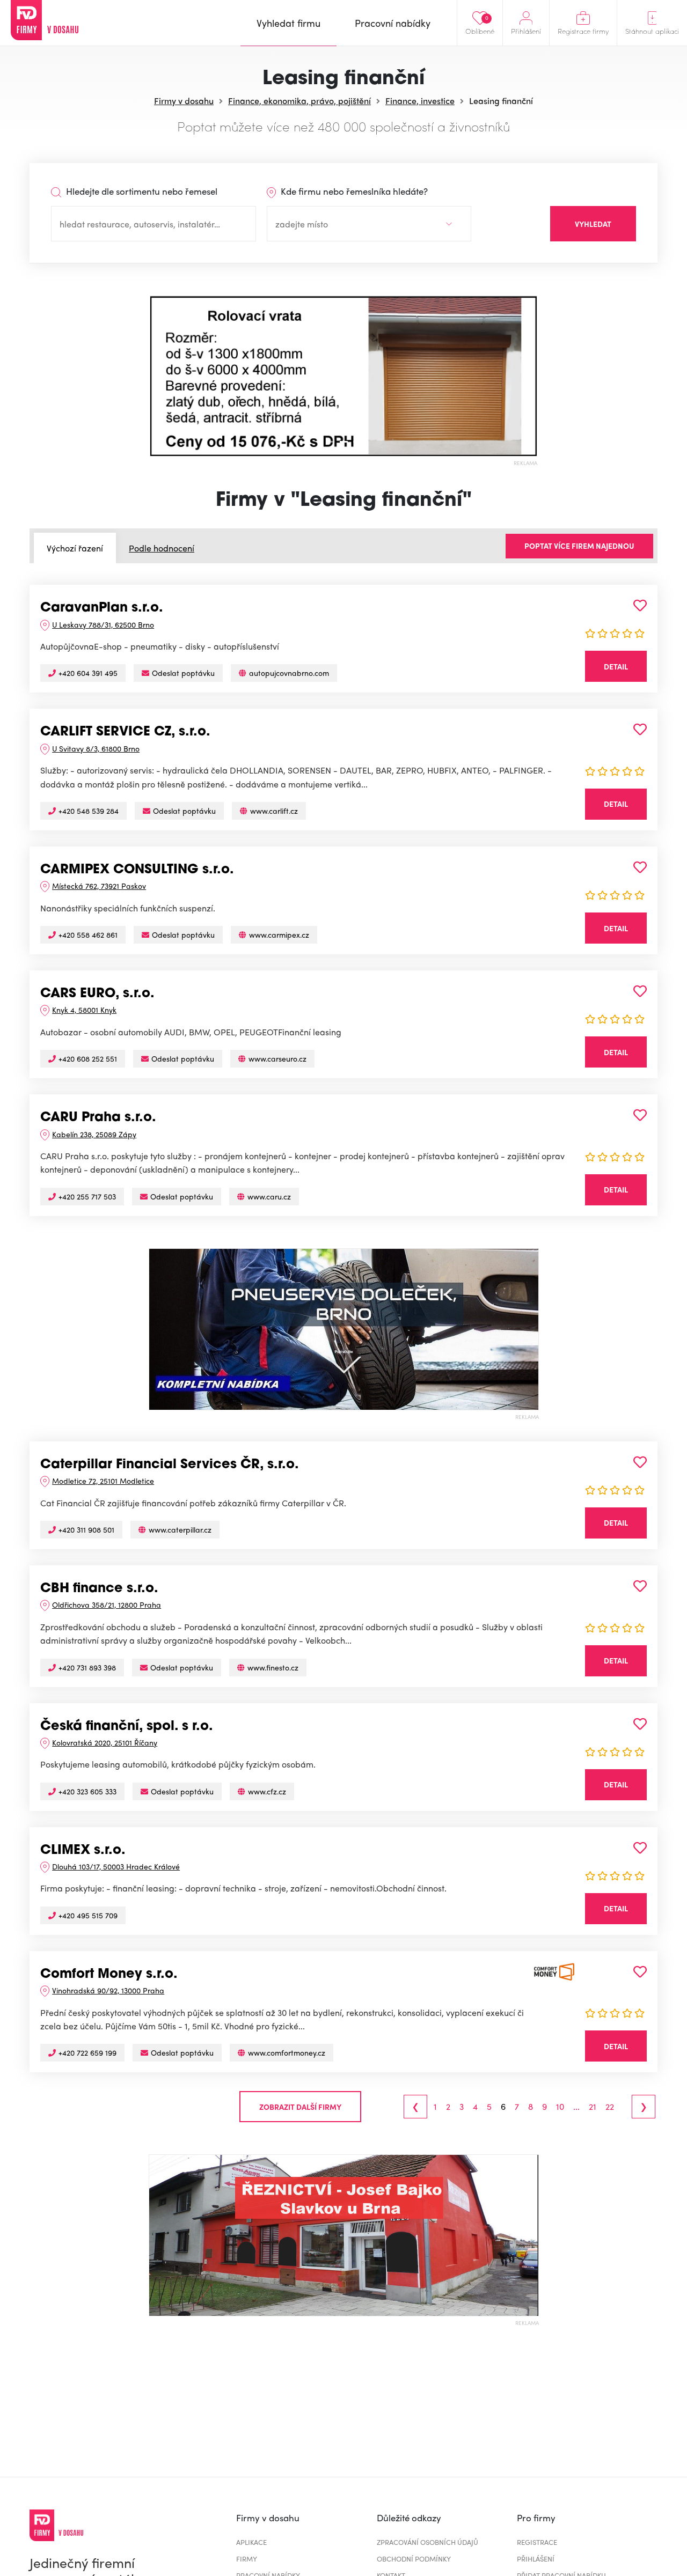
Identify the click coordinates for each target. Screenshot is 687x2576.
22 (610, 2107)
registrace (537, 2542)
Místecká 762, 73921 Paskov (99, 886)
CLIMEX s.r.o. (83, 1851)
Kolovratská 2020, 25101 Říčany (105, 1742)
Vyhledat (593, 224)
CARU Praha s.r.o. (98, 1118)
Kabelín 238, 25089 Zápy (94, 1134)
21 (593, 2107)
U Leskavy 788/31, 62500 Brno (103, 624)
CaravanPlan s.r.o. (102, 608)
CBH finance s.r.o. (99, 1589)
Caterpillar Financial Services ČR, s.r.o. (170, 1465)
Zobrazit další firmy (300, 2107)
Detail (616, 666)
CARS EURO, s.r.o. (97, 994)
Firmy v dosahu (184, 101)
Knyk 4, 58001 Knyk (84, 1010)
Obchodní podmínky (414, 2559)
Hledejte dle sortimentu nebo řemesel (141, 191)
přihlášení (536, 2559)
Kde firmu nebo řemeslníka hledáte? (353, 191)
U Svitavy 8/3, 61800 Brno (96, 748)
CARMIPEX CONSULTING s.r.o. (137, 870)
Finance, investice (420, 101)
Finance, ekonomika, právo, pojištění (299, 101)
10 (560, 2107)
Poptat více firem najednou (579, 546)
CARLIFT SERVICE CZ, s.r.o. (125, 732)
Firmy (247, 2559)
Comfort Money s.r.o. (109, 1975)
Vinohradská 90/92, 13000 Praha (108, 1990)
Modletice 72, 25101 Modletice (103, 1481)
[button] (158, 376)
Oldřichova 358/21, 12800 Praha (107, 1605)
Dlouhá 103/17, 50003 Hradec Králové (116, 1866)
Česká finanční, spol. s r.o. (127, 1727)
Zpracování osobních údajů (427, 2542)
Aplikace (251, 2542)
